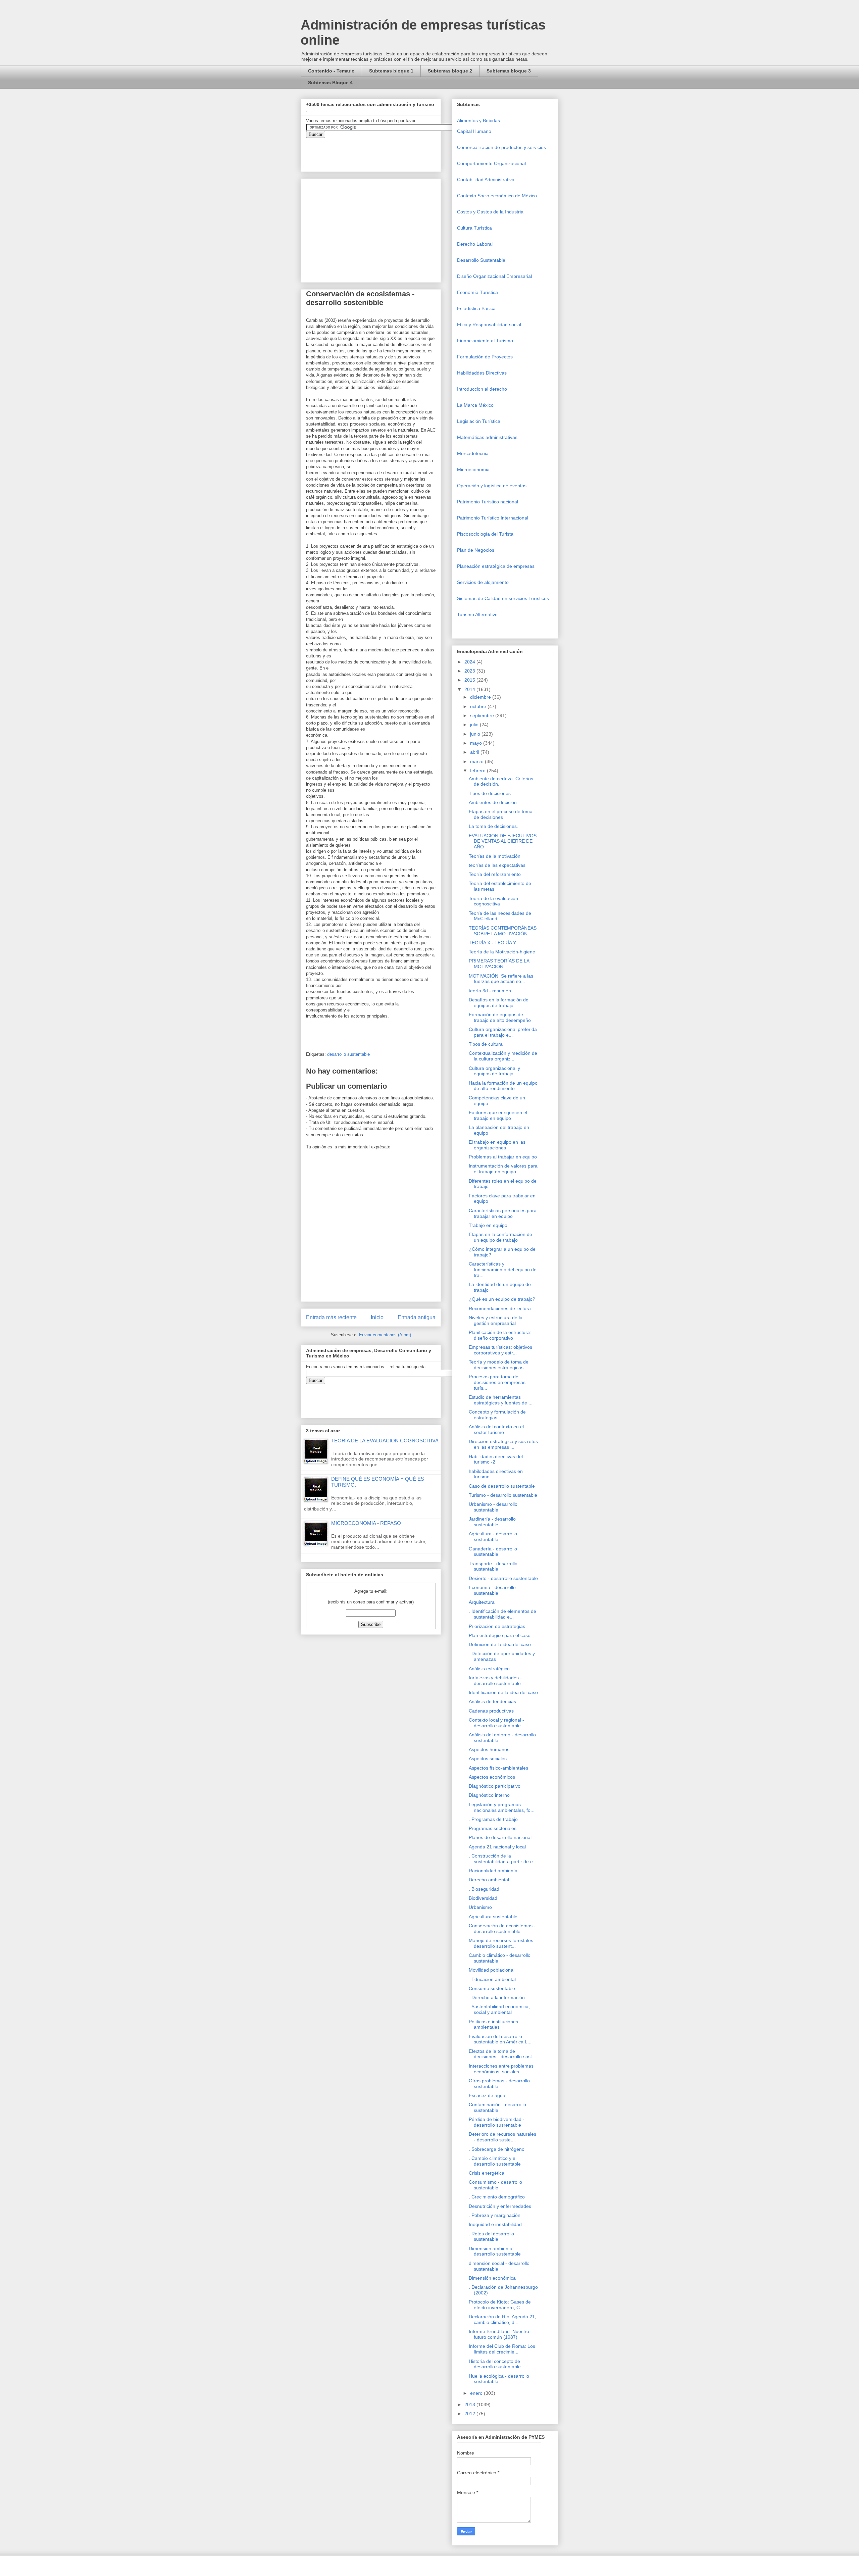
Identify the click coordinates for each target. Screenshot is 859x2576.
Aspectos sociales (488, 1758)
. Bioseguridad (484, 1889)
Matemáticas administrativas (487, 437)
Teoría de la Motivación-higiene (502, 952)
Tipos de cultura (486, 1044)
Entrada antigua (417, 1317)
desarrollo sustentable (348, 1054)
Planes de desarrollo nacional (500, 1837)
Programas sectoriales (493, 1828)
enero (477, 2393)
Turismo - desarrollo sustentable (503, 1495)
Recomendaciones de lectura (500, 1308)
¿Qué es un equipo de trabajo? (502, 1299)
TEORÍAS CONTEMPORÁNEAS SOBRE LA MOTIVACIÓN (503, 931)
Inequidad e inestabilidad (495, 2224)
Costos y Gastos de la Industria (490, 212)
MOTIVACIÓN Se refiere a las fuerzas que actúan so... (501, 979)
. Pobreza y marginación (495, 2215)
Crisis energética (487, 2173)
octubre (479, 706)
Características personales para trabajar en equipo (503, 1213)
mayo (477, 743)
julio (475, 725)
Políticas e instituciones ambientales (493, 2024)
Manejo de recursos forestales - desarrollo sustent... (502, 1943)
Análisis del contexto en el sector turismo (496, 1429)
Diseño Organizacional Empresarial (494, 276)
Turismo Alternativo (477, 614)
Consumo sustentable (492, 1988)
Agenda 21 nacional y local (497, 1847)
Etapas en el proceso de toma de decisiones (501, 814)
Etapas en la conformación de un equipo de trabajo (500, 1237)
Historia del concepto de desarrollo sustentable (495, 2364)
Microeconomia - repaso (366, 1523)
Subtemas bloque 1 (391, 71)
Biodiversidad (483, 1898)
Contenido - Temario (331, 71)
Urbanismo (480, 1907)
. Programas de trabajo (493, 1819)
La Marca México (475, 405)
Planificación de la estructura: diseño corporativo (500, 1335)
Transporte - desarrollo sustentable (493, 1566)
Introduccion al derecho (482, 389)
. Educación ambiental (492, 1979)
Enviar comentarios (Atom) (385, 1335)
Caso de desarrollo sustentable (502, 1486)
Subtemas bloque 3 (509, 71)
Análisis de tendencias (492, 1701)
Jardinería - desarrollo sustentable (492, 1522)
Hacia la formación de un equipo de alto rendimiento (503, 1086)
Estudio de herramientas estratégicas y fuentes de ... (501, 1400)
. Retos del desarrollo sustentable (491, 2237)
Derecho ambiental (489, 1880)
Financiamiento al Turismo (485, 341)
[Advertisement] (20, 2422)
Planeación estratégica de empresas (496, 566)
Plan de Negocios (476, 550)
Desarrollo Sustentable (481, 260)
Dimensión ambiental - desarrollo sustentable (495, 2251)
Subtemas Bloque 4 (330, 83)
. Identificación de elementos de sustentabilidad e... (502, 1614)
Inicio (377, 1317)
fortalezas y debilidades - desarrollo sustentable (495, 1680)
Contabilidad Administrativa (486, 180)
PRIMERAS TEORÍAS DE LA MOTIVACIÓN (499, 964)
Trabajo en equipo (488, 1225)
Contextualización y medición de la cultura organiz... (503, 1056)
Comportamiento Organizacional (491, 163)
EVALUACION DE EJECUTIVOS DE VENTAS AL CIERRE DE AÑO (503, 841)
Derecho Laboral (475, 244)
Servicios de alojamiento (483, 582)
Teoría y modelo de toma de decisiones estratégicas (499, 1365)
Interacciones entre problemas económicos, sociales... (501, 2069)
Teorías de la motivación (495, 856)
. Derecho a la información (497, 1997)
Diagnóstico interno (489, 1795)
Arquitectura (482, 1602)
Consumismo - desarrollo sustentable (495, 2185)
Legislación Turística (479, 421)
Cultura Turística (474, 228)
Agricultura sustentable (493, 1917)
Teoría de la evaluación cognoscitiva (385, 1441)
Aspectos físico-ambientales (498, 1768)
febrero (478, 771)
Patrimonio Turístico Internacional (493, 518)
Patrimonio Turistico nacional (488, 502)
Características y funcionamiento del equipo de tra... (503, 1270)
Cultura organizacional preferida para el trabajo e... (503, 1032)
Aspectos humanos (489, 1749)
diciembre (481, 697)
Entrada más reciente (331, 1317)
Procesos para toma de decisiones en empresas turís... (497, 1382)
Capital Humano (474, 131)
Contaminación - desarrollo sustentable (497, 2107)
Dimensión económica (492, 2278)
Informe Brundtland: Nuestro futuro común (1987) (499, 2334)
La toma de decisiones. (493, 826)
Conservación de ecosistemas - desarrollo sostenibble (502, 1928)
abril (475, 752)
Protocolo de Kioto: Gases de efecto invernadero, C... (500, 2305)
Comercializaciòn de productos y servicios (501, 147)
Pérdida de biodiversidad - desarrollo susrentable (497, 2122)
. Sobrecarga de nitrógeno (497, 2149)
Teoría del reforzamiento (495, 874)
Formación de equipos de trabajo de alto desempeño (500, 1017)
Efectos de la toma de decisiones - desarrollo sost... (502, 2054)
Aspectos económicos (492, 1777)
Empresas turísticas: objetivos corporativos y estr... (500, 1350)
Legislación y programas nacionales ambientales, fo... (502, 1807)
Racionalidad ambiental (494, 1871)
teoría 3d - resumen (490, 991)
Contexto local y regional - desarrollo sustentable (496, 1723)
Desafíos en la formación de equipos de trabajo (499, 1003)
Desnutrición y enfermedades (500, 2206)
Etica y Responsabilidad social (489, 325)
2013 (470, 2405)
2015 (470, 680)
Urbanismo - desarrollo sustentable (493, 1507)
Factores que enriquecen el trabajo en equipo (498, 1115)
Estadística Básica (476, 308)
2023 (470, 671)
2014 (470, 689)
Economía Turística (477, 292)
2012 (470, 2414)
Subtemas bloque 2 (450, 71)
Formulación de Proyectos (485, 357)
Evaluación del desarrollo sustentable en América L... (500, 2039)
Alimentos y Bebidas (478, 120)
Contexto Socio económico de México (497, 196)
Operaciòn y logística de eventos (492, 486)
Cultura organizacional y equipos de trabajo (494, 1071)
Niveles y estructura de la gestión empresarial (496, 1320)
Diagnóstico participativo (495, 1786)
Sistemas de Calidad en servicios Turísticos (503, 598)
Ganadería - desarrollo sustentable (493, 1552)
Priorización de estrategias (497, 1626)
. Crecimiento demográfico (497, 2197)
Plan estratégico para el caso (500, 1635)
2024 (470, 662)
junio (476, 734)
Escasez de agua (487, 2095)
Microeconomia (473, 469)
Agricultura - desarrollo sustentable (493, 1537)
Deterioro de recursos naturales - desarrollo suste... (502, 2137)
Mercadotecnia (473, 453)
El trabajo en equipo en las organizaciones (497, 1145)
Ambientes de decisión (493, 802)
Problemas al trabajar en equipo (503, 1157)
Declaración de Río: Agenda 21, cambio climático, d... (502, 2319)
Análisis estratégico (489, 1669)
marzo (477, 761)
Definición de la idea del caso (500, 1644)
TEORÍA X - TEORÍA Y (492, 943)
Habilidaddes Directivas (482, 373)
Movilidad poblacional (492, 1970)
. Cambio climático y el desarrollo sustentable (495, 2161)
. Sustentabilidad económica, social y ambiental (499, 2009)
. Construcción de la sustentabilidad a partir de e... (503, 1859)
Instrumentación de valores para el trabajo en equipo (503, 1169)
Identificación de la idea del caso (503, 1692)
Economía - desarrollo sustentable (492, 1590)
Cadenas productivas (491, 1711)
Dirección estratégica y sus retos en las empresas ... (503, 1444)
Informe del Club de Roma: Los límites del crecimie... (502, 2349)
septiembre (483, 715)
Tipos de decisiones (490, 793)
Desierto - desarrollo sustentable (503, 1578)
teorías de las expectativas (497, 865)
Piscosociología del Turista (485, 534)
